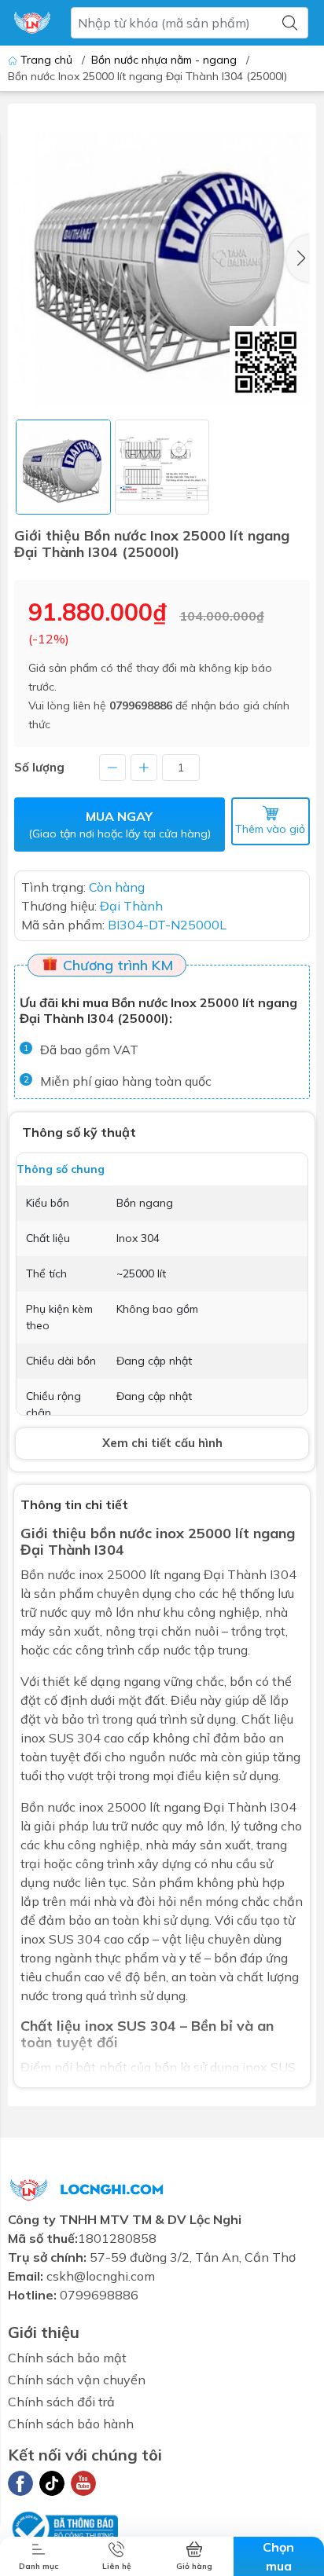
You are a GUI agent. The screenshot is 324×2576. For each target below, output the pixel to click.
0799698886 (141, 705)
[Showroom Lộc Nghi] (32, 23)
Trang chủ (46, 60)
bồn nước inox (137, 1533)
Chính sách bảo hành (71, 2424)
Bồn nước (48, 1574)
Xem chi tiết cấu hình (162, 1443)
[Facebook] (20, 2483)
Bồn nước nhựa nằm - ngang (164, 60)
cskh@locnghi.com (101, 2276)
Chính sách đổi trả (61, 2402)
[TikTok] (52, 2483)
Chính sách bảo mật (67, 2358)
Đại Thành (235, 1807)
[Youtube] (83, 2483)
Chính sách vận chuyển (77, 2380)
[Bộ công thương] (63, 2527)
